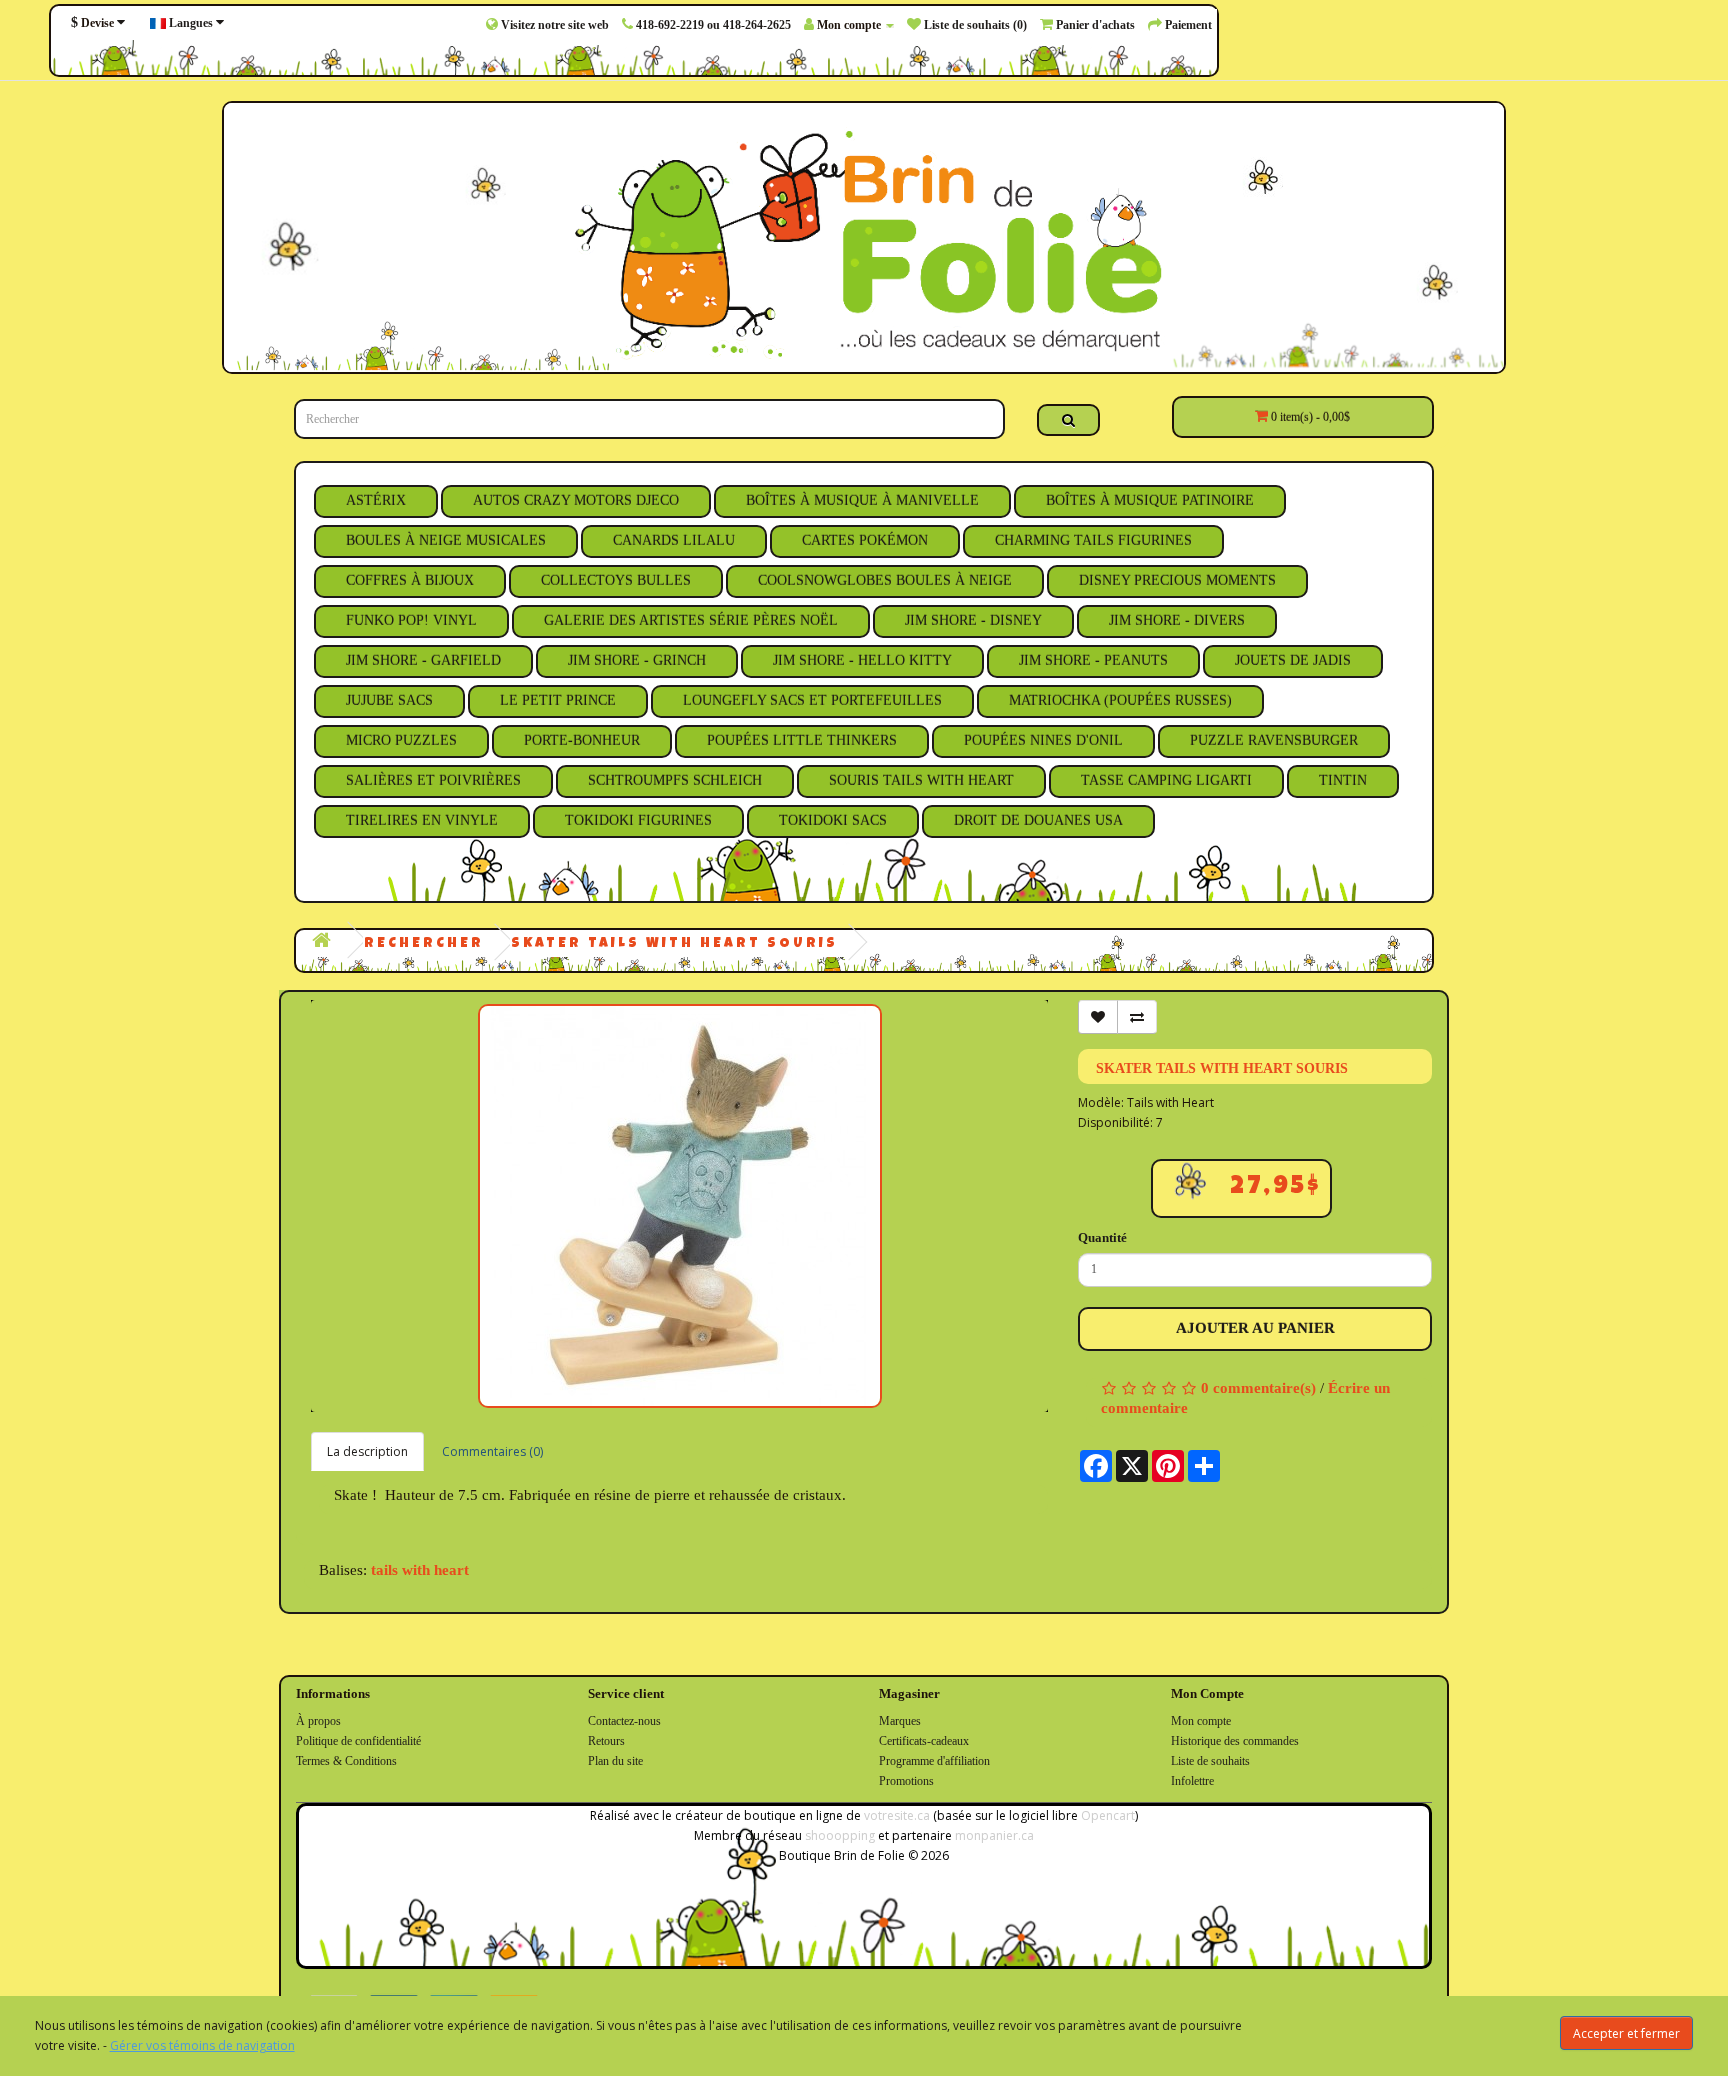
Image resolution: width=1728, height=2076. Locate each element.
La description (367, 1451)
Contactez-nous (624, 1721)
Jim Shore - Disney (973, 620)
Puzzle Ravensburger (1274, 740)
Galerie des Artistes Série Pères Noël (691, 620)
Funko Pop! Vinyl (411, 620)
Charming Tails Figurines (1093, 540)
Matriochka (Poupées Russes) (1120, 700)
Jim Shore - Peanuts (1093, 660)
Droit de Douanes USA (1038, 820)
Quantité (1102, 1237)
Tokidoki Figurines (638, 820)
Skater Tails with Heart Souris (674, 944)
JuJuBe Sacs (389, 700)
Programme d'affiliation (934, 1761)
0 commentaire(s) (1258, 1388)
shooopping (840, 1835)
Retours (606, 1741)
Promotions (906, 1781)
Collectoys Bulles (616, 580)
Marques (900, 1721)
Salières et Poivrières (433, 780)
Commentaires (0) (492, 1451)
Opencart (1108, 1815)
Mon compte (1201, 1721)
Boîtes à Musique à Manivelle (862, 500)
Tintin (1343, 780)
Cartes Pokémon (865, 540)
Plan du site (615, 1761)
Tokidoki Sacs (833, 820)
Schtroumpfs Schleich (675, 780)
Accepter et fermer (1626, 2033)
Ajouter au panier (1255, 1328)
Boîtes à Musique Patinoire (1150, 500)
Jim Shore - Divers (1177, 620)
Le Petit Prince (558, 700)
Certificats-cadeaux (924, 1741)
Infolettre (1192, 1781)
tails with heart (420, 1570)
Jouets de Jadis (1293, 660)
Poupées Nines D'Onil (1043, 740)
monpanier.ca (994, 1835)
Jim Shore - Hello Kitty (862, 660)
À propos (318, 1721)
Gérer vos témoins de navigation (202, 2045)
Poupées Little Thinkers (802, 740)
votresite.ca (897, 1815)
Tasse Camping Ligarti (1166, 780)
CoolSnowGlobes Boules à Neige (885, 580)
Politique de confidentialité (358, 1741)
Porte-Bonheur (582, 740)
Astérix (376, 500)
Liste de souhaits (1210, 1761)
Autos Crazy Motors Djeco (576, 500)
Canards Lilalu (674, 540)
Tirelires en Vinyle (422, 820)
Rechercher (424, 944)
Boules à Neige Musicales (446, 540)
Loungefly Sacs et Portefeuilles (812, 700)
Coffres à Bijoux (410, 580)
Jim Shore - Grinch (637, 660)
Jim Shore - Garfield (423, 660)
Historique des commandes (1235, 1741)
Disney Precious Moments (1177, 580)
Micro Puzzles (401, 740)
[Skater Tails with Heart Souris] (679, 1206)
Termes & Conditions (346, 1761)
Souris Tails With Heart (921, 780)
